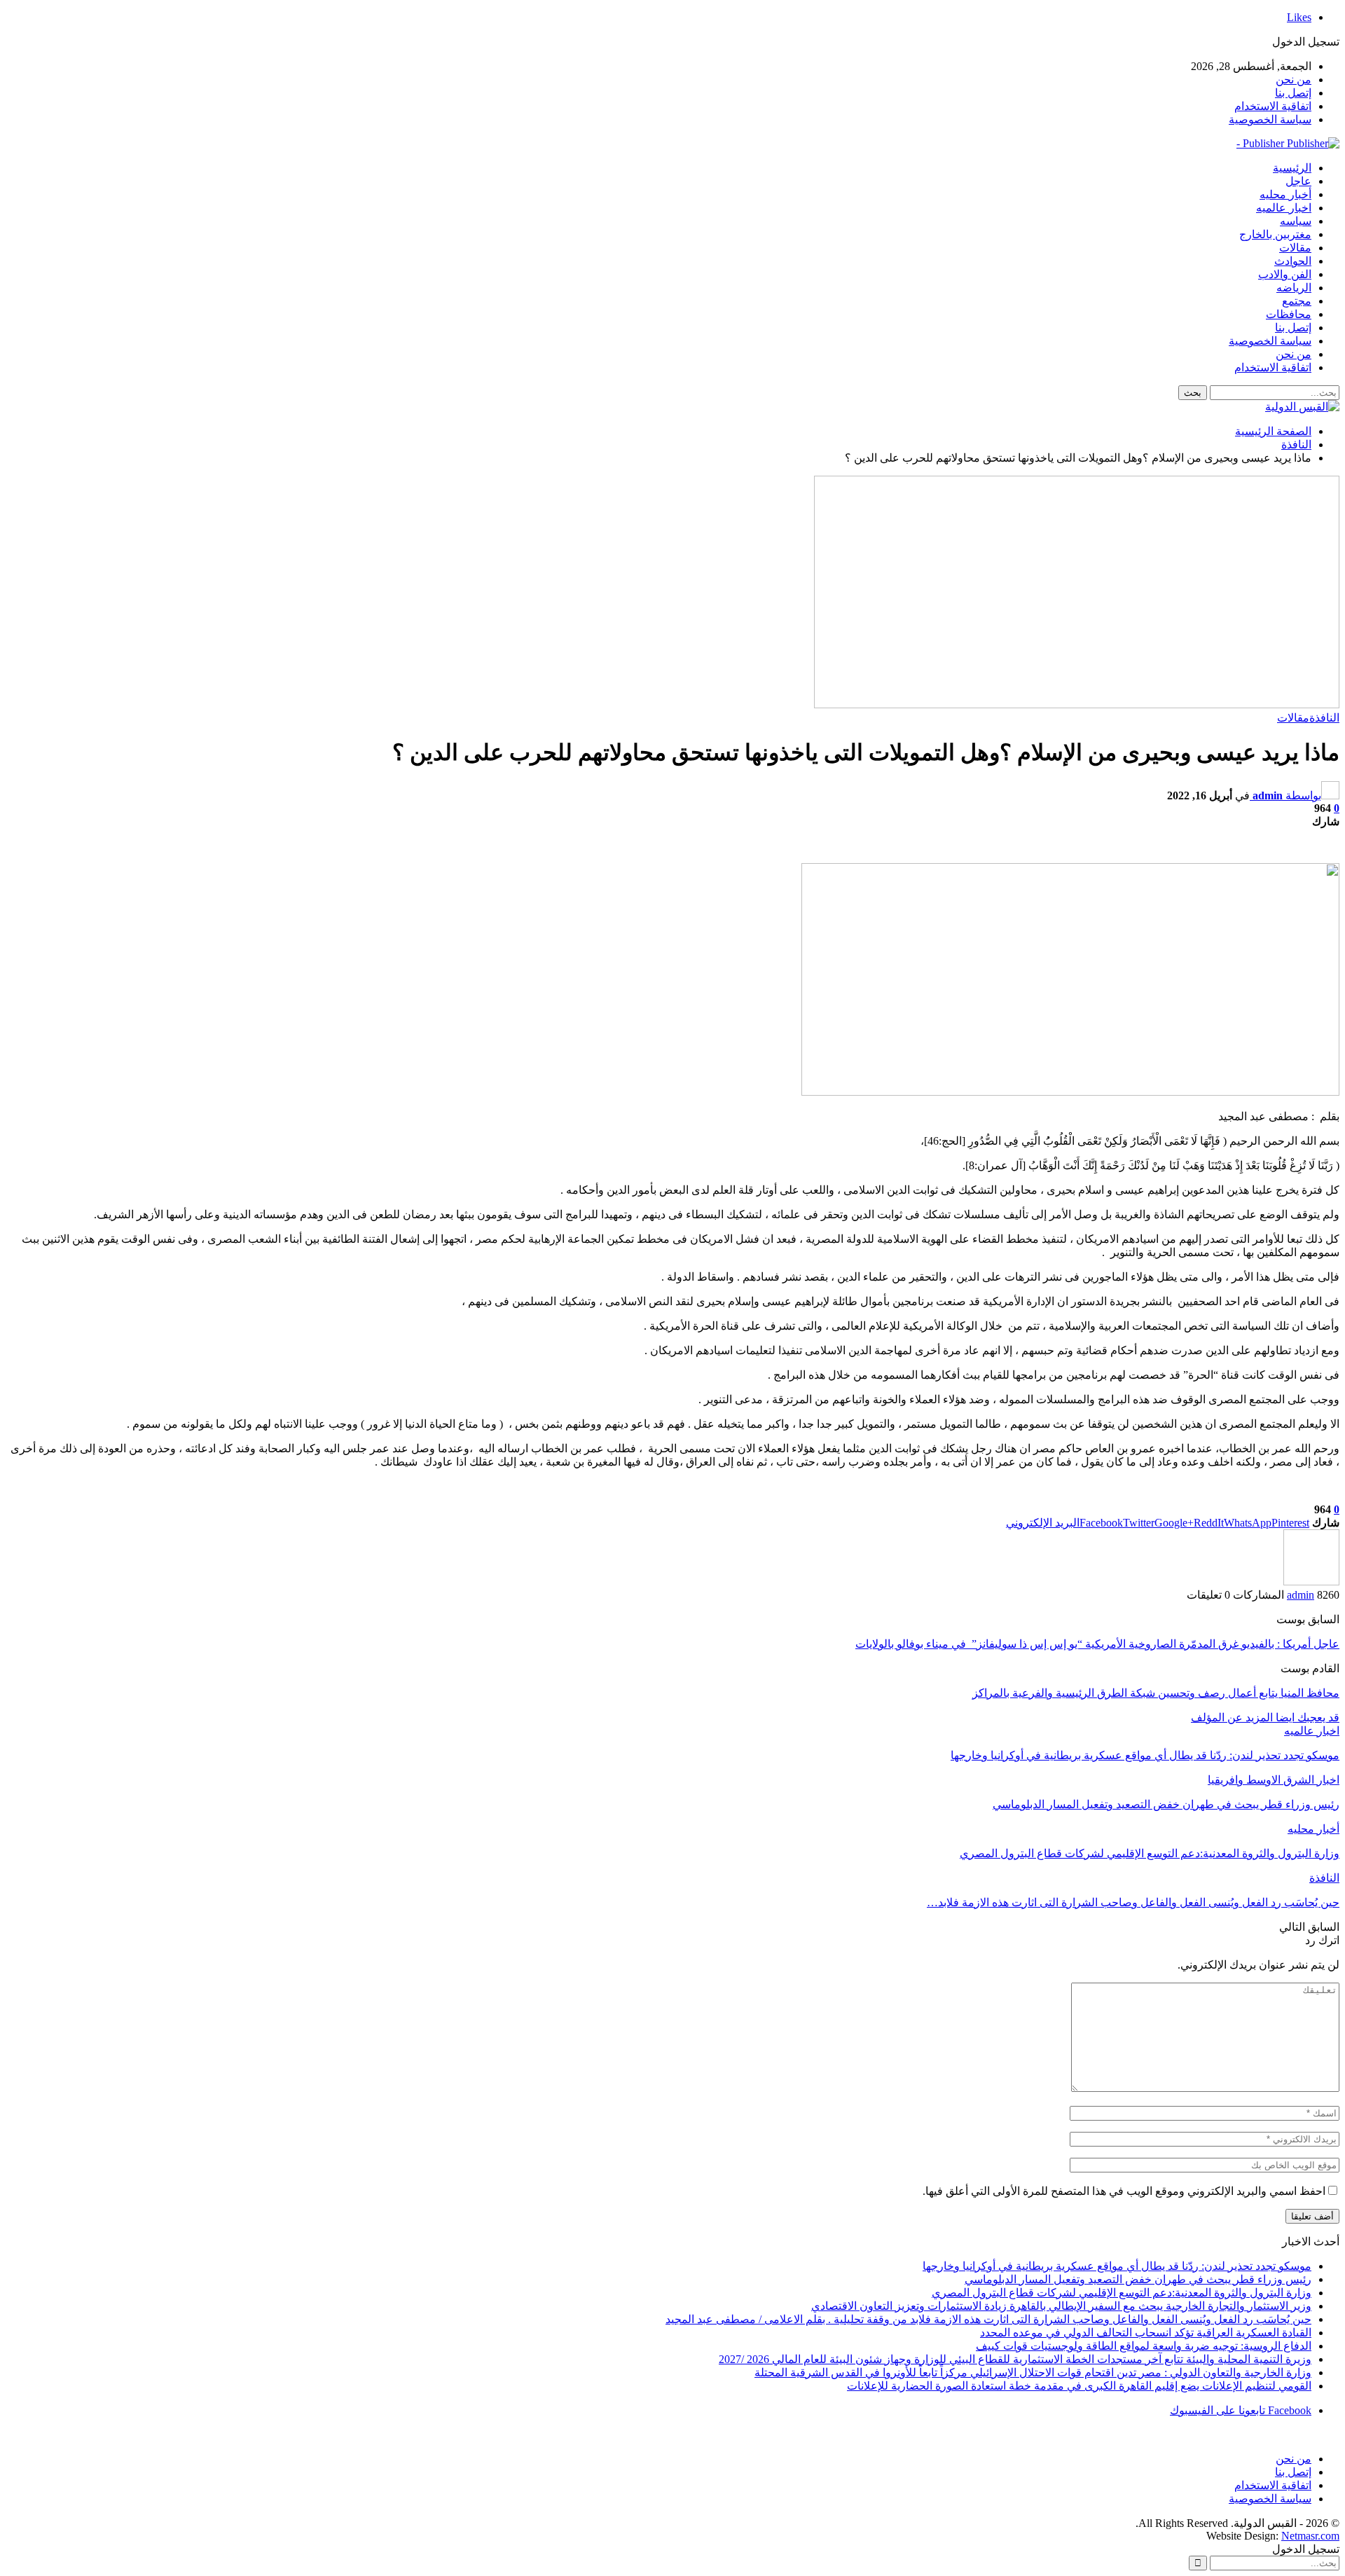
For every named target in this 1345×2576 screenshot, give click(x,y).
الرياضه (1294, 288)
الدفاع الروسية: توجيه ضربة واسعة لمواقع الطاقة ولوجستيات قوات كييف (1144, 2346)
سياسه (1296, 221)
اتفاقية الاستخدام (1273, 106)
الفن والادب (1285, 274)
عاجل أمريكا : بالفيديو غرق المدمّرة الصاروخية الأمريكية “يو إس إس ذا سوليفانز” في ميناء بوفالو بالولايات (1097, 1644)
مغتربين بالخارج (1275, 234)
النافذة (1324, 718)
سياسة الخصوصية (1270, 119)
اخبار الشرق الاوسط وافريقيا (1274, 1780)
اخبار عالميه (1284, 208)
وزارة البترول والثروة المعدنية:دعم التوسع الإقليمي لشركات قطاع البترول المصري (1122, 2293)
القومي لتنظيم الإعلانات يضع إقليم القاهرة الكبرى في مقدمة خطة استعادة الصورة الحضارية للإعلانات (1079, 2386)
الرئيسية (1292, 168)
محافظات (1289, 314)
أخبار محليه (1285, 194)
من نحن (1294, 80)
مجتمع (1297, 301)
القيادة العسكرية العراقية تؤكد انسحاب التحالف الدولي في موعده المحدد (1146, 2333)
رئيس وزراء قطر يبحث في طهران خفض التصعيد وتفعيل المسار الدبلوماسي (1138, 2279)
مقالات (1295, 248)
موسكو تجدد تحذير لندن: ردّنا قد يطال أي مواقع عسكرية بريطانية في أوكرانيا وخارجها (1117, 2266)
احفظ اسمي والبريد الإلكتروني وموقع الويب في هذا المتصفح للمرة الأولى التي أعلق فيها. (1124, 2191)
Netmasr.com (1310, 2536)
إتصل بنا (1293, 93)
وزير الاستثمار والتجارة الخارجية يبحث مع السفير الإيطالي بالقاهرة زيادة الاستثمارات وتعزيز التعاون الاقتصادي (1061, 2306)
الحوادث (1293, 261)
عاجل (1298, 181)
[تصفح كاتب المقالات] (1311, 1582)
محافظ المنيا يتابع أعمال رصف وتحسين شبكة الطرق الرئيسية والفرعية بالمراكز (1156, 1693)
